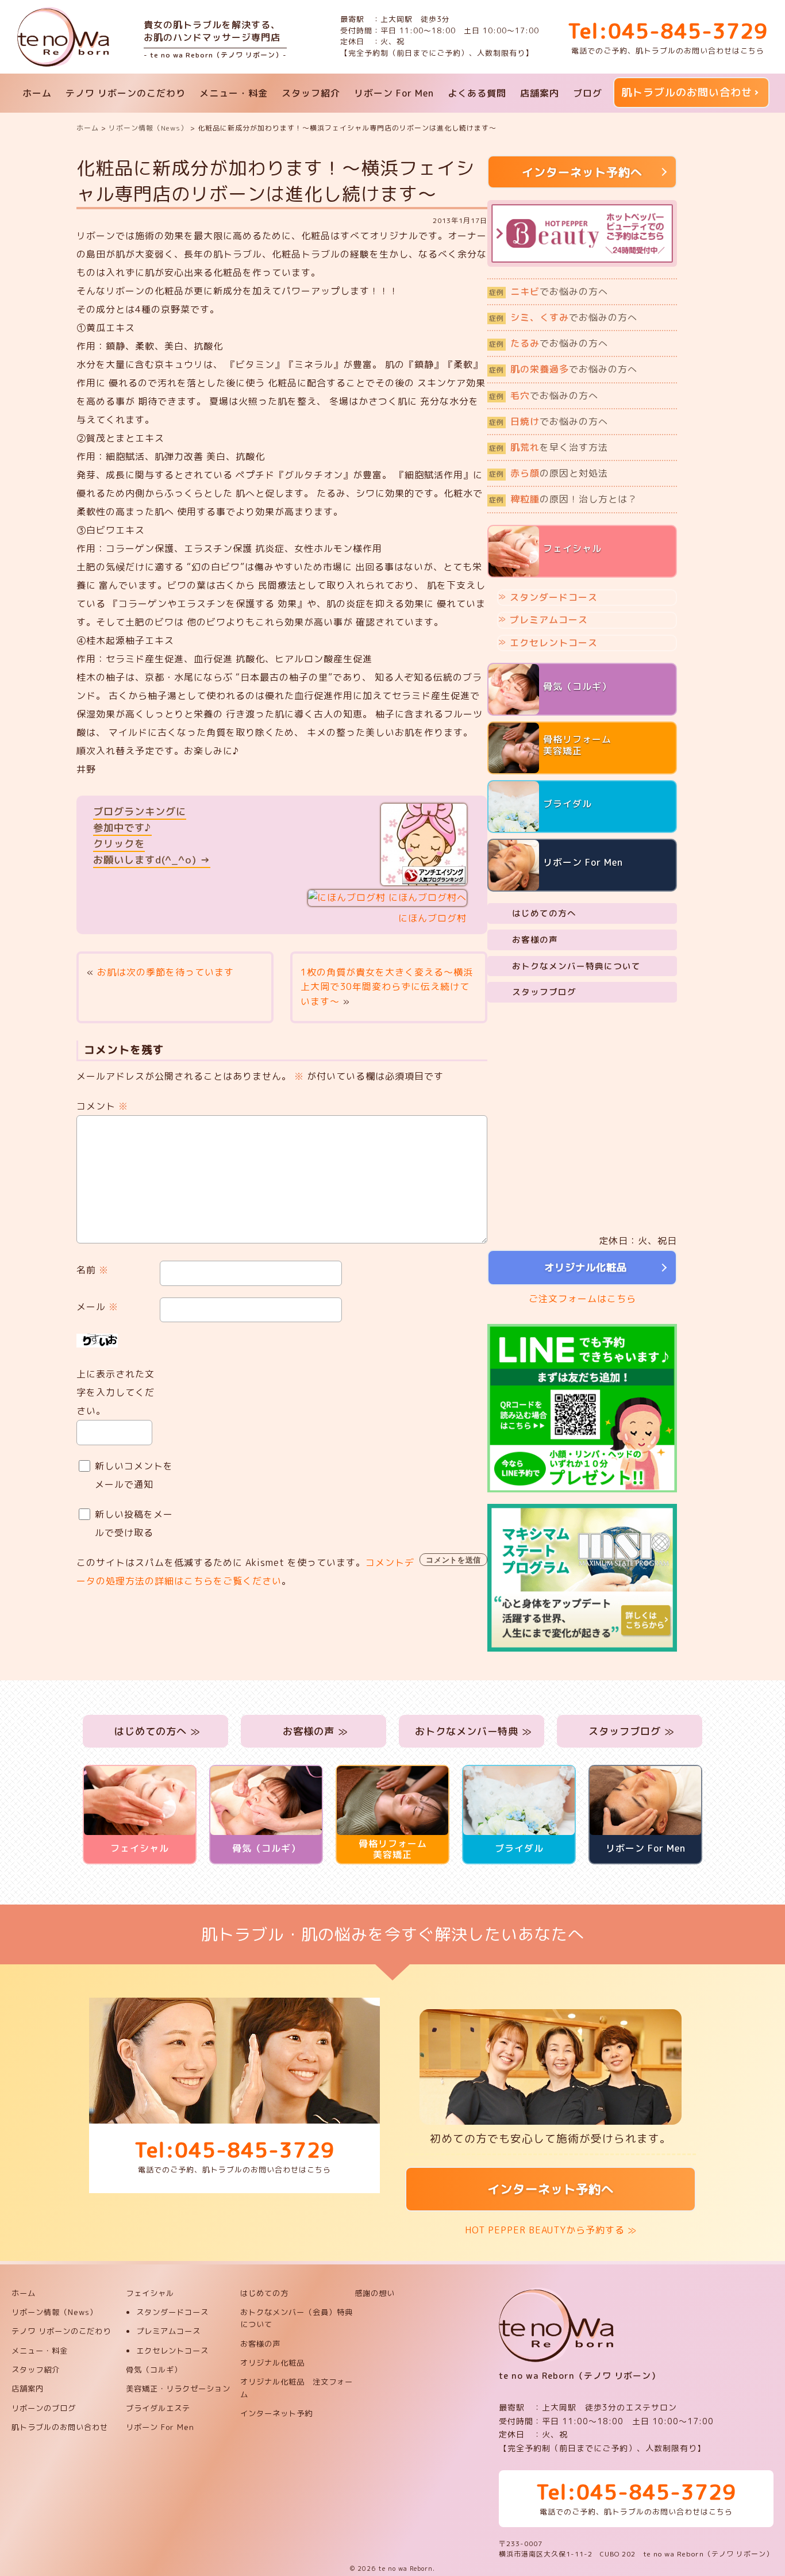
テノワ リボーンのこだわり (126, 93)
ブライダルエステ (158, 2408)
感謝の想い (375, 2293)
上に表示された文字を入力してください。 (116, 1392)
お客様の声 (535, 940)
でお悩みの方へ (549, 291)
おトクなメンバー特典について (576, 966)
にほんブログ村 (432, 918)
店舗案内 (540, 93)
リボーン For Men (394, 93)
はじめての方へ (544, 913)
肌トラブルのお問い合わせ (687, 92)
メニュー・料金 (234, 93)
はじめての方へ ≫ (156, 1731)
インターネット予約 (276, 2413)
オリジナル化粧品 (582, 1267)
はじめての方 (264, 2293)
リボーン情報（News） (55, 2312)
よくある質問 (477, 93)
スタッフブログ (544, 992)
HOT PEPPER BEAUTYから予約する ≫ (551, 2230)
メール (97, 1307)
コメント (102, 1106)
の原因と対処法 (549, 473)
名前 (93, 1270)
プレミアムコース (549, 620)
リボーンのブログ (44, 2408)
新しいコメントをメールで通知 (134, 1475)
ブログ (588, 93)
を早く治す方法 (549, 447)
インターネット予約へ (551, 2189)
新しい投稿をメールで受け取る (134, 1523)
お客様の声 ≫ (314, 1731)
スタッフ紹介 (311, 93)
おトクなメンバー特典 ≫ (472, 1731)
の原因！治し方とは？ (563, 499)
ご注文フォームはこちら (582, 1299)
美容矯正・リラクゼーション (178, 2389)
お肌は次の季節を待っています (166, 972)
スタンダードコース (554, 597)
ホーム (37, 93)
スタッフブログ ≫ (630, 1731)
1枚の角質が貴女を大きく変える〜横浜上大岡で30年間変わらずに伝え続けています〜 (387, 987)
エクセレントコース (554, 643)
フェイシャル (150, 2293)
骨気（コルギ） (154, 2370)
